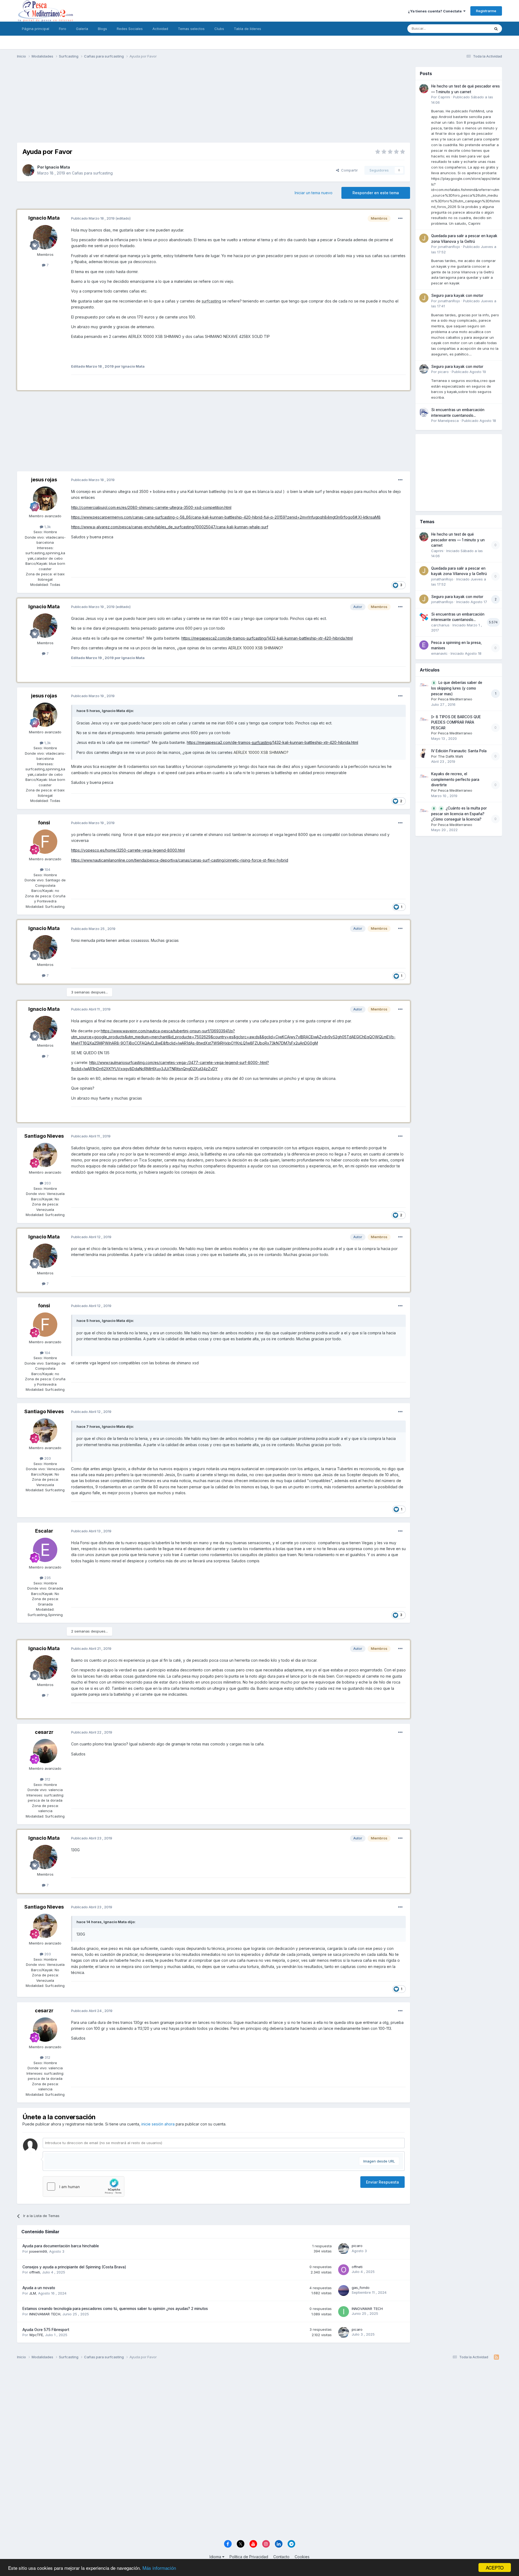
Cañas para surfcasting (92, 173)
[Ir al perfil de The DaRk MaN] (424, 753)
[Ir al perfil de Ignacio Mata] (28, 170)
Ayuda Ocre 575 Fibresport (46, 2330)
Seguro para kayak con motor (457, 295)
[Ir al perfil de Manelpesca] (424, 412)
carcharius (440, 625)
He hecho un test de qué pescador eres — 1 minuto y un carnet (458, 540)
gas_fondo (361, 2288)
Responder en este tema (376, 193)
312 (47, 1779)
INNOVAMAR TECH (45, 2314)
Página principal (36, 29)
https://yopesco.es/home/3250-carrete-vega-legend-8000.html (128, 850)
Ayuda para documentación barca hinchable (61, 2246)
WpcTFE (36, 2335)
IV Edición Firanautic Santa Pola (459, 751)
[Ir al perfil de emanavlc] (424, 645)
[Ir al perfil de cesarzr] (45, 1751)
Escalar (44, 1531)
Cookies (302, 2557)
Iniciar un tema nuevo (314, 193)
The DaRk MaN (450, 756)
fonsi (44, 823)
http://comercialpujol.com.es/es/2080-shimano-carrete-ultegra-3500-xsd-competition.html (151, 507)
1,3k (47, 527)
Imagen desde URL (379, 2161)
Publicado (469, 372)
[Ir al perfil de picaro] (344, 2249)
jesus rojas (44, 480)
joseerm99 (38, 2251)
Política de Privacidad (249, 2557)
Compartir (348, 170)
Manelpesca (448, 421)
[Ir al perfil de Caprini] (424, 89)
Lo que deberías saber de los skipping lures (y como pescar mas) (457, 688)
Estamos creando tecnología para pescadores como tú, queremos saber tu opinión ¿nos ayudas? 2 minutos (115, 2309)
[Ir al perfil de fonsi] (45, 842)
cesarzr (44, 1732)
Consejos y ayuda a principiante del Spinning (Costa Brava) (74, 2267)
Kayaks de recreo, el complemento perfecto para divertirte (455, 779)
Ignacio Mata (57, 167)
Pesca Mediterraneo (455, 699)
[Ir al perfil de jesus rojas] (45, 499)
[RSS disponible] (496, 2357)
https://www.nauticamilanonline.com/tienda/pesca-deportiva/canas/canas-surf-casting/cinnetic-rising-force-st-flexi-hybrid (180, 860)
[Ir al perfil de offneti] (344, 2270)
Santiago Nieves (44, 1136)
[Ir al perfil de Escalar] (45, 1550)
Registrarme (486, 11)
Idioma (216, 2557)
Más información (159, 2568)
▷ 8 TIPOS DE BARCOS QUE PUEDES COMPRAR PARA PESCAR (456, 722)
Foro (63, 29)
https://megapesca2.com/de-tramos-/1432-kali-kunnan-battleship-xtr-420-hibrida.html (267, 638)
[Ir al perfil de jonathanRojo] (424, 238)
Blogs (102, 29)
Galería (82, 29)
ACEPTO (495, 2567)
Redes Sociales (130, 29)
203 (47, 1183)
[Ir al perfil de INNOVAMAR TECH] (344, 2312)
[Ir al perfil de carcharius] (424, 617)
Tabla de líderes (247, 29)
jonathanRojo (449, 247)
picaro (357, 2246)
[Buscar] (496, 29)
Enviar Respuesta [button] (382, 2182)
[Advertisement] (214, 105)
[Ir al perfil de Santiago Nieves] (45, 1155)
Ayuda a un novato (39, 2288)
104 (47, 869)
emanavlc (439, 653)
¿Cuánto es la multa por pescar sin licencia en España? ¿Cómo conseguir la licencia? (459, 814)
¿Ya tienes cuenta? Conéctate (436, 11)
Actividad (160, 29)
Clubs (219, 29)
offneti (35, 2272)
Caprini (444, 97)
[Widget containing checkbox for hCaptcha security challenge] (84, 2187)
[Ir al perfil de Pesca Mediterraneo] (424, 685)
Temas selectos (191, 29)
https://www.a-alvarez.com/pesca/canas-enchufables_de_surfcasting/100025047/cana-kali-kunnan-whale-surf (170, 527)
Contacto (281, 2557)
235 (47, 1578)
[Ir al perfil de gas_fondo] (344, 2290)
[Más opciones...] (400, 219)
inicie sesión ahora (158, 2124)
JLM (33, 2293)
